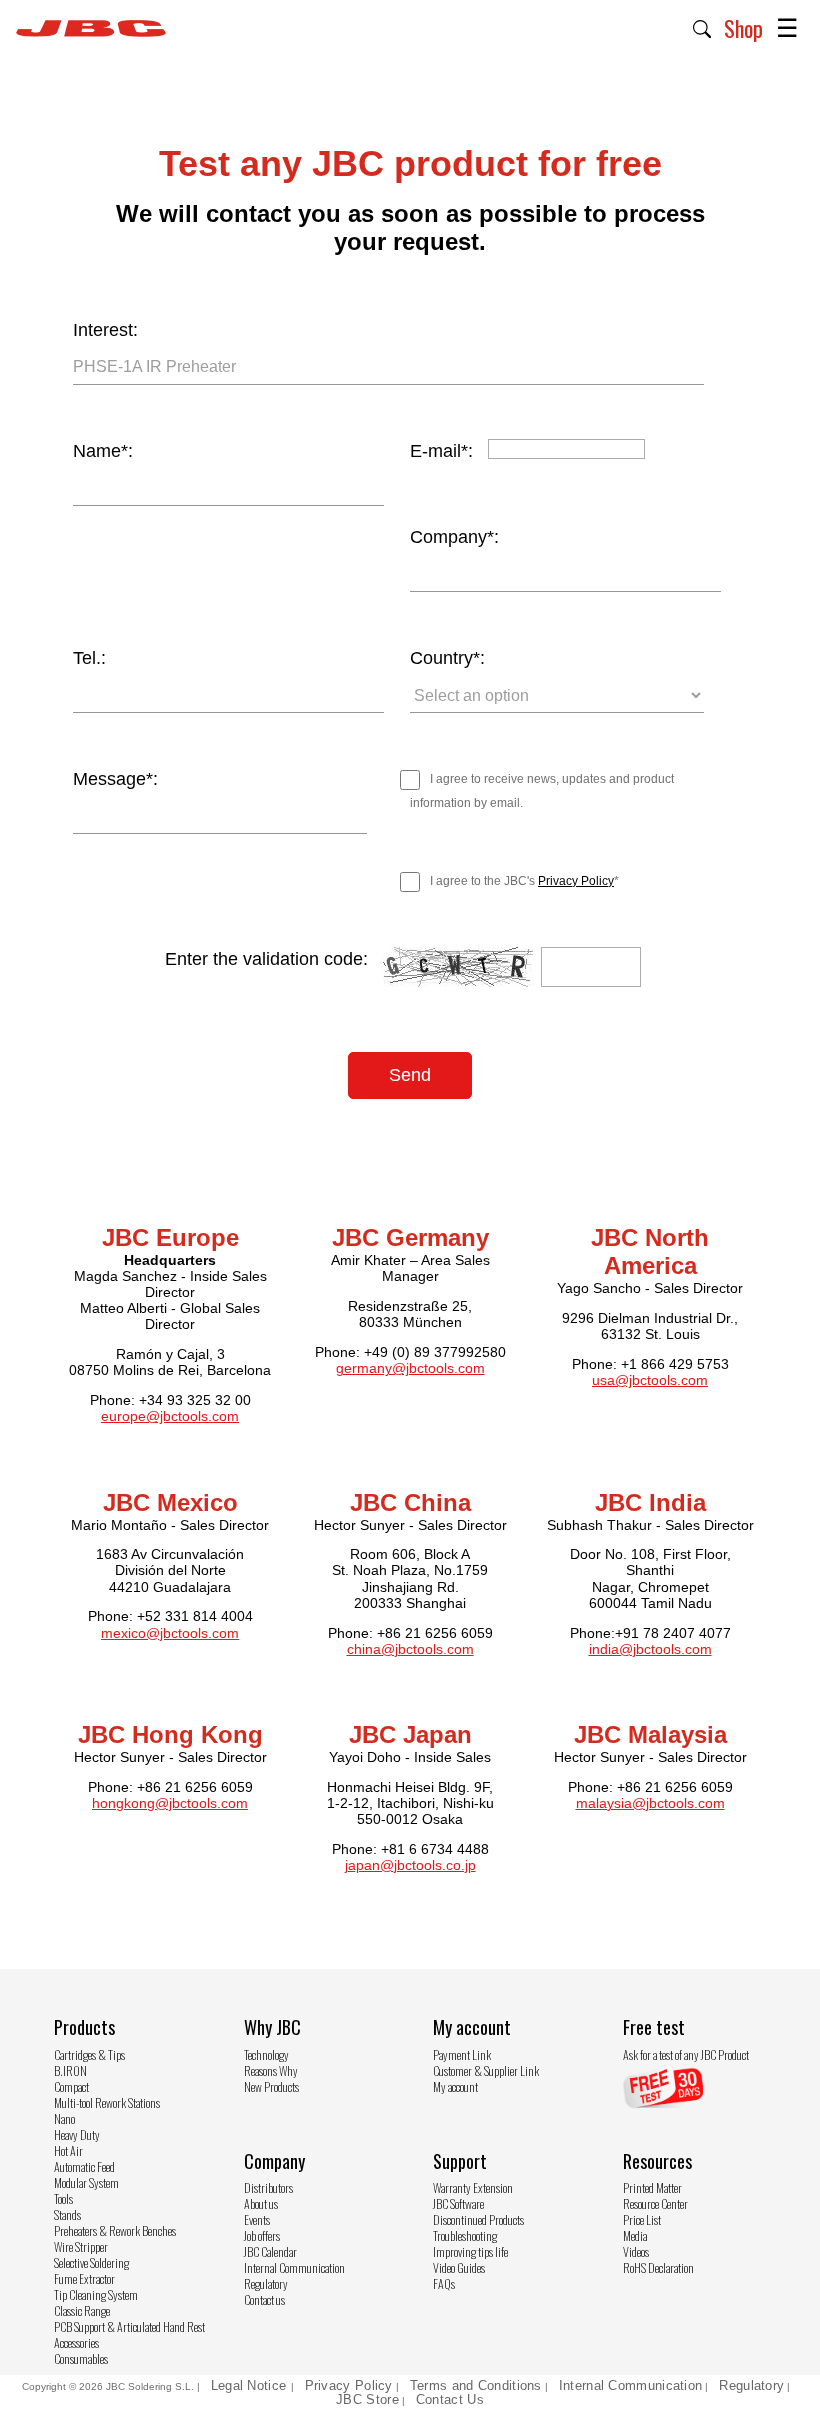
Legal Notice (251, 2385)
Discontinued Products (478, 2219)
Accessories (76, 2342)
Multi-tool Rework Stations (107, 2102)
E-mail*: (441, 451)
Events (257, 2219)
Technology (266, 2054)
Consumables (81, 2358)
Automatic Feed (84, 2166)
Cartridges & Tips (89, 2054)
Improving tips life (470, 2251)
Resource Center (655, 2203)
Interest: (105, 330)
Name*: (103, 451)
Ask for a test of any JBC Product (686, 2054)
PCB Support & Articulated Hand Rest (129, 2326)
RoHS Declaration (658, 2267)
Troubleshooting (465, 2235)
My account (455, 2086)
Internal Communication (294, 2267)
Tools (63, 2198)
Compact (71, 2086)
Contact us (264, 2299)
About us (261, 2203)
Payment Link (462, 2054)
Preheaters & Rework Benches (115, 2230)
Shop (743, 28)
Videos (636, 2251)
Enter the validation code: (266, 959)
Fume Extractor (84, 2278)
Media (635, 2235)
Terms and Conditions (476, 2385)
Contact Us (450, 2399)
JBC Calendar (270, 2251)
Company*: (454, 537)
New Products (271, 2086)
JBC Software (458, 2203)
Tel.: (89, 658)
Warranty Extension (473, 2187)
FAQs (444, 2283)
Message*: (115, 779)
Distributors (268, 2187)
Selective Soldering (91, 2262)
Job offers (262, 2235)
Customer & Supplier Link (486, 2070)
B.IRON (70, 2070)
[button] (702, 27)
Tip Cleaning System (96, 2294)
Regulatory (266, 2283)
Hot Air (68, 2150)
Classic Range (82, 2310)
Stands (67, 2214)
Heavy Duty (77, 2134)
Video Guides (459, 2267)
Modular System (86, 2182)
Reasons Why (271, 2070)
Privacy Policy (576, 881)
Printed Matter (652, 2187)
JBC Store (367, 2399)
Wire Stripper (81, 2246)
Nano (64, 2118)
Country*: (447, 658)
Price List (642, 2219)
